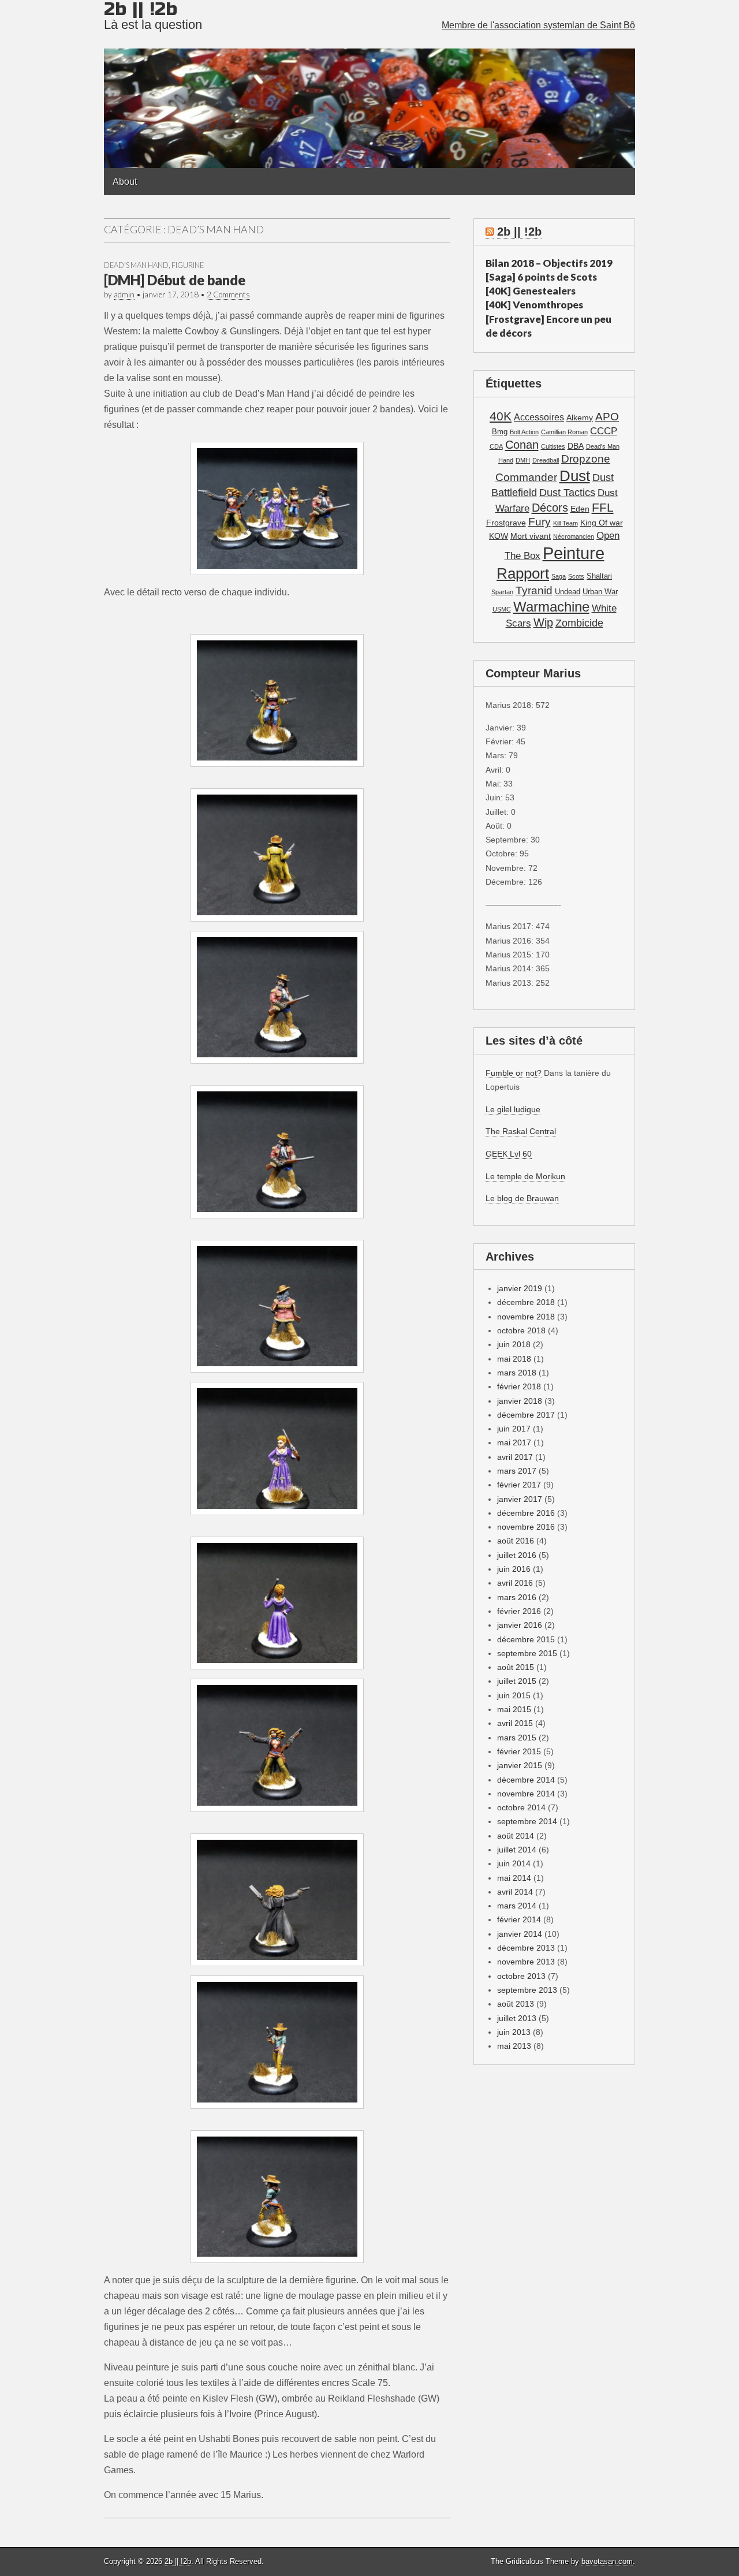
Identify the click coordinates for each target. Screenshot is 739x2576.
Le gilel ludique (513, 1109)
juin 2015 (514, 1695)
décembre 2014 (526, 1780)
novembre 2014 (526, 1794)
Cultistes (553, 446)
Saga (559, 576)
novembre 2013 (526, 1962)
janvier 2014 (520, 1934)
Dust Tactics (567, 493)
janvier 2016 (520, 1625)
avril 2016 (515, 1583)
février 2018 (519, 1386)
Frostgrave (506, 523)
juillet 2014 (517, 1850)
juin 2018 (514, 1344)
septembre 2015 (527, 1653)
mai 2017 (514, 1442)
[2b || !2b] (369, 84)
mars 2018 (517, 1373)
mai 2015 (514, 1709)
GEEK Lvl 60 (509, 1154)
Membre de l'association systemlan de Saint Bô (538, 25)
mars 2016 (517, 1597)
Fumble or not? (514, 1073)
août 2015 (516, 1667)
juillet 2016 (517, 1555)
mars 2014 (517, 1906)
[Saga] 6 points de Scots (541, 277)
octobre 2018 (521, 1330)
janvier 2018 (520, 1401)
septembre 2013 (527, 1990)
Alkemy (580, 417)
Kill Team (566, 523)
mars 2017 (517, 1471)
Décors (550, 508)
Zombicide (579, 623)
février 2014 (519, 1919)
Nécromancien (574, 536)
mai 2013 (514, 2046)
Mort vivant (531, 536)
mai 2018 (514, 1359)
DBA (576, 446)
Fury (540, 522)
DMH (523, 460)
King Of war (602, 523)
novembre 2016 (526, 1527)
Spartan (502, 592)
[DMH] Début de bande (175, 280)
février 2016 (519, 1611)
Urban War (600, 592)
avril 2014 (515, 1892)
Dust (575, 476)
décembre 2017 (526, 1415)
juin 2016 (514, 1569)
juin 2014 (514, 1863)
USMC (502, 609)
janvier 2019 (520, 1288)
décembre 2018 (526, 1302)
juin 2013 (514, 2032)
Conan (522, 445)
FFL (603, 507)
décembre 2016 (526, 1513)
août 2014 (516, 1836)
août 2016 (516, 1541)
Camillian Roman (564, 432)
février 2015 (519, 1751)
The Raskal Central (521, 1131)
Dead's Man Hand (136, 265)
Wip (543, 622)
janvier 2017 (520, 1499)
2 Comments (228, 294)
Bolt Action (524, 432)
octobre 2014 (521, 1807)
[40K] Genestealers (531, 291)
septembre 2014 (527, 1821)
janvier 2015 (520, 1765)
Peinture (574, 553)
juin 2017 (514, 1429)
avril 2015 (515, 1723)
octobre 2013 (521, 1976)
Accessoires (539, 417)
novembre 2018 (526, 1317)
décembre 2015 (526, 1639)
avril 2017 (515, 1457)
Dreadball (546, 460)
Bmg (500, 432)
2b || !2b (519, 232)
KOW (499, 536)
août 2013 (516, 2004)
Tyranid (534, 590)
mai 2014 (514, 1878)
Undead (568, 592)
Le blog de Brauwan (522, 1198)
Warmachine (551, 607)
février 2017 (519, 1485)
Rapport (523, 573)
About (125, 182)
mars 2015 (517, 1738)
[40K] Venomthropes (534, 305)
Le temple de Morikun (525, 1176)
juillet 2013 (517, 2018)
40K (501, 416)
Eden (580, 509)
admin (124, 294)
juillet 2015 (517, 1681)
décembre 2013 (526, 1948)
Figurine (188, 265)
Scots (576, 576)
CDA (496, 446)
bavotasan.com (607, 2561)
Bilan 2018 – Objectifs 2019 (549, 263)
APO (607, 416)
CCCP (604, 431)
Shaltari (599, 576)
